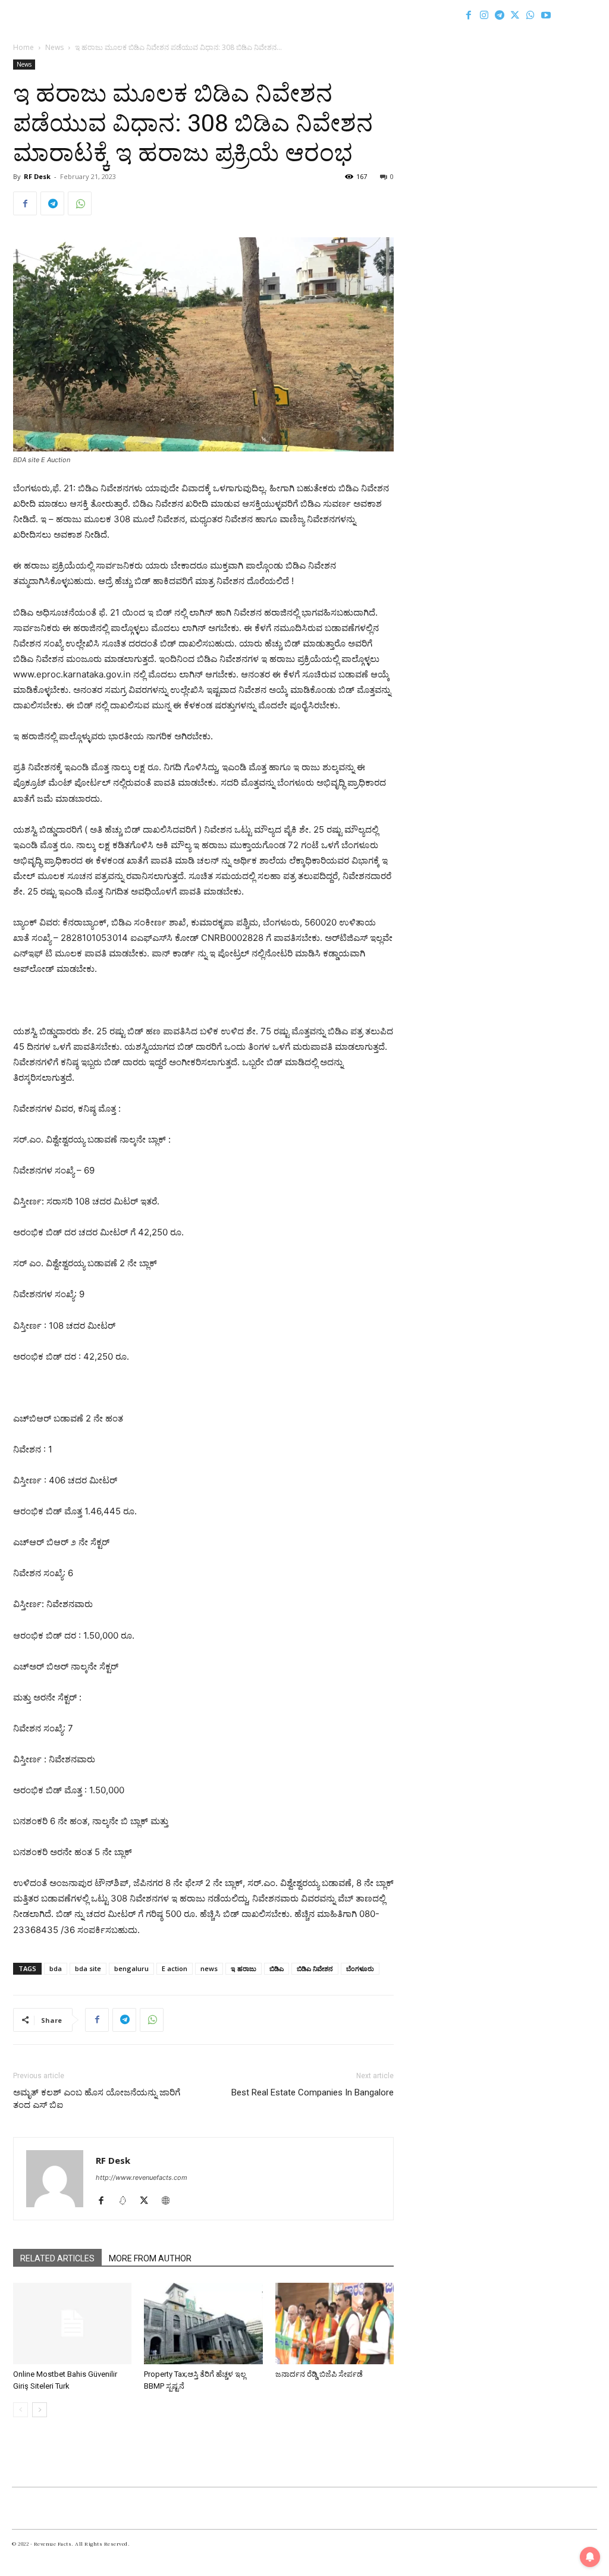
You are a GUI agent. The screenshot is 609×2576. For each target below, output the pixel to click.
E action (175, 1968)
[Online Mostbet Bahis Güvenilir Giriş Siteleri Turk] (72, 2324)
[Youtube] (546, 15)
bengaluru (131, 1968)
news (209, 1968)
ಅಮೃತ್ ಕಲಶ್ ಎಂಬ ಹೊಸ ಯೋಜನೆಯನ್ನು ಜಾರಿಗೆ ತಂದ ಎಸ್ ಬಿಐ (97, 2099)
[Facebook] (469, 15)
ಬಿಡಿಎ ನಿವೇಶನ (315, 1968)
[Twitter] (515, 15)
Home (23, 47)
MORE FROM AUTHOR (150, 2258)
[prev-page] (21, 2410)
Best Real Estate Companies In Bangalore (313, 2092)
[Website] (170, 2201)
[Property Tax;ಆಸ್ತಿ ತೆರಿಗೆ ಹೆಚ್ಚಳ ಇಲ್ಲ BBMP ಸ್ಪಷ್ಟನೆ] (203, 2324)
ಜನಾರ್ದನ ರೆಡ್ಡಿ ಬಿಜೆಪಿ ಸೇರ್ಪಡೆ (319, 2374)
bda (56, 1968)
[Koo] (127, 2201)
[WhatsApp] (530, 15)
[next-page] (40, 2410)
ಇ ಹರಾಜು (244, 1968)
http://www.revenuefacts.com (142, 2177)
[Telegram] (500, 15)
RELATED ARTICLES (57, 2258)
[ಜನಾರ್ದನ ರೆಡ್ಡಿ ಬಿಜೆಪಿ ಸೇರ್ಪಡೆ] (335, 2324)
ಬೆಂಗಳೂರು (360, 1968)
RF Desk (37, 176)
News (54, 47)
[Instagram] (484, 15)
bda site (88, 1968)
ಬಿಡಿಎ (277, 1968)
